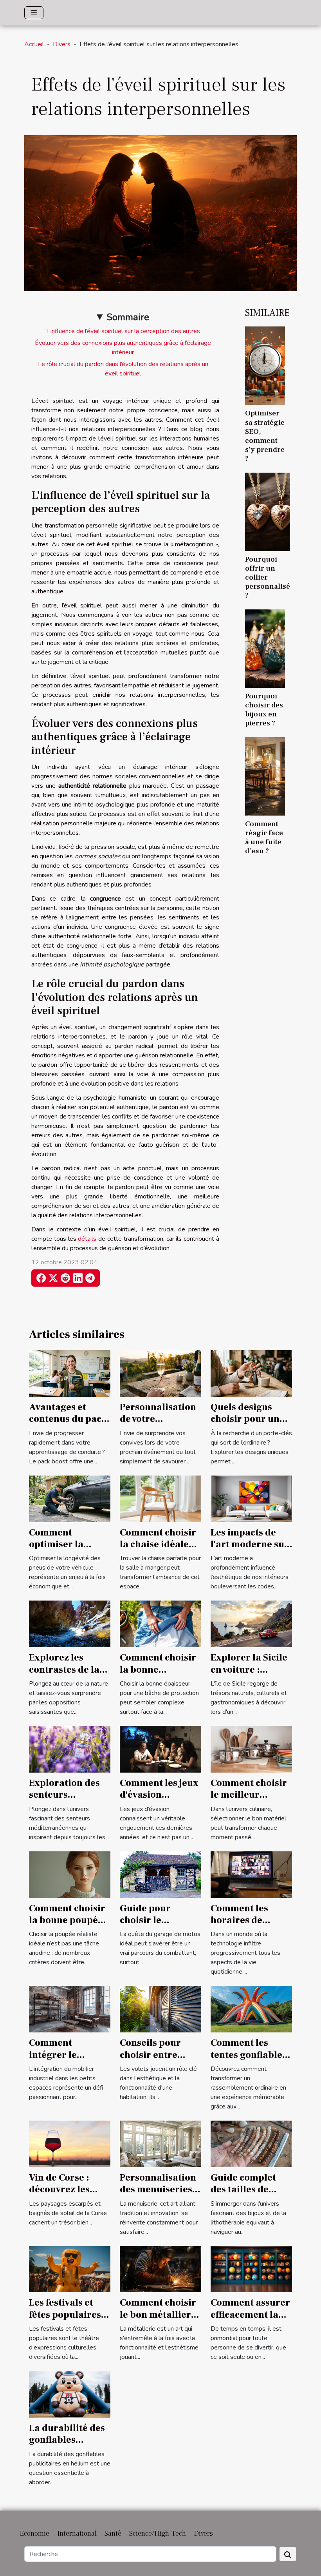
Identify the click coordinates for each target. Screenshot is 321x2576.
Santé (113, 2533)
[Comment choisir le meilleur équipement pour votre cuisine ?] (251, 1749)
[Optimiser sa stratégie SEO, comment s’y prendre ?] (265, 365)
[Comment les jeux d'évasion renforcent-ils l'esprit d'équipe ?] (160, 1749)
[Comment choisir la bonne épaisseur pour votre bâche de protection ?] (160, 1624)
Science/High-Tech (158, 2533)
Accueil (34, 44)
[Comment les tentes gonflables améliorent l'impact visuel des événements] (251, 2009)
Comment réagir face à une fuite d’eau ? (264, 837)
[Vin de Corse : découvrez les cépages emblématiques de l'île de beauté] (70, 2143)
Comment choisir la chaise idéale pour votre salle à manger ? (158, 1550)
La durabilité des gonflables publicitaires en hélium (67, 2446)
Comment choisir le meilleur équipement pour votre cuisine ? (250, 1801)
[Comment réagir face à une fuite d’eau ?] (265, 776)
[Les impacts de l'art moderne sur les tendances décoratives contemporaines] (251, 1498)
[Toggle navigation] (34, 13)
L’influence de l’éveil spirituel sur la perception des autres (123, 331)
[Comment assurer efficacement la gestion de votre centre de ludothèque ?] (251, 2269)
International (77, 2533)
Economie (34, 2533)
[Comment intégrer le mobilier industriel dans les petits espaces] (70, 2009)
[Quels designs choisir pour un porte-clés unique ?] (251, 1373)
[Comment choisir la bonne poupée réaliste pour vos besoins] (70, 1874)
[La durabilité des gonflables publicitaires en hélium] (70, 2394)
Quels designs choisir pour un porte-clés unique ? (250, 1425)
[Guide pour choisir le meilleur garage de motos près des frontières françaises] (160, 1874)
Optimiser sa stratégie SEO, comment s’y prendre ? (265, 436)
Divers (62, 44)
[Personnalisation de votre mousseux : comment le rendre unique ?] (160, 1373)
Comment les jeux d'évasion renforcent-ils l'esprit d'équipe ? (160, 1801)
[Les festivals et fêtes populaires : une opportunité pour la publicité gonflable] (70, 2269)
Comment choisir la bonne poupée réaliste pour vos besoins (67, 1926)
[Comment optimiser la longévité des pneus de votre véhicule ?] (70, 1498)
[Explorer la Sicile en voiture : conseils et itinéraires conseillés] (251, 1624)
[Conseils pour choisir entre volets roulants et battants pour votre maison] (160, 2009)
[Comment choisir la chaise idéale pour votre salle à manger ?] (160, 1498)
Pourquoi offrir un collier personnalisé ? (268, 577)
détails (87, 1239)
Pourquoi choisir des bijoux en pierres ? (264, 710)
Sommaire (128, 317)
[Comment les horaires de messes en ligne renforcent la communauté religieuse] (251, 1874)
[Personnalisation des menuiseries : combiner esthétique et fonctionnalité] (160, 2143)
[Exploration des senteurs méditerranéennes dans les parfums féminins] (70, 1749)
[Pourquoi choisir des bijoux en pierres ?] (265, 648)
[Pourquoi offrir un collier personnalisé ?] (268, 511)
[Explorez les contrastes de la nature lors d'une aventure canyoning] (70, 1624)
